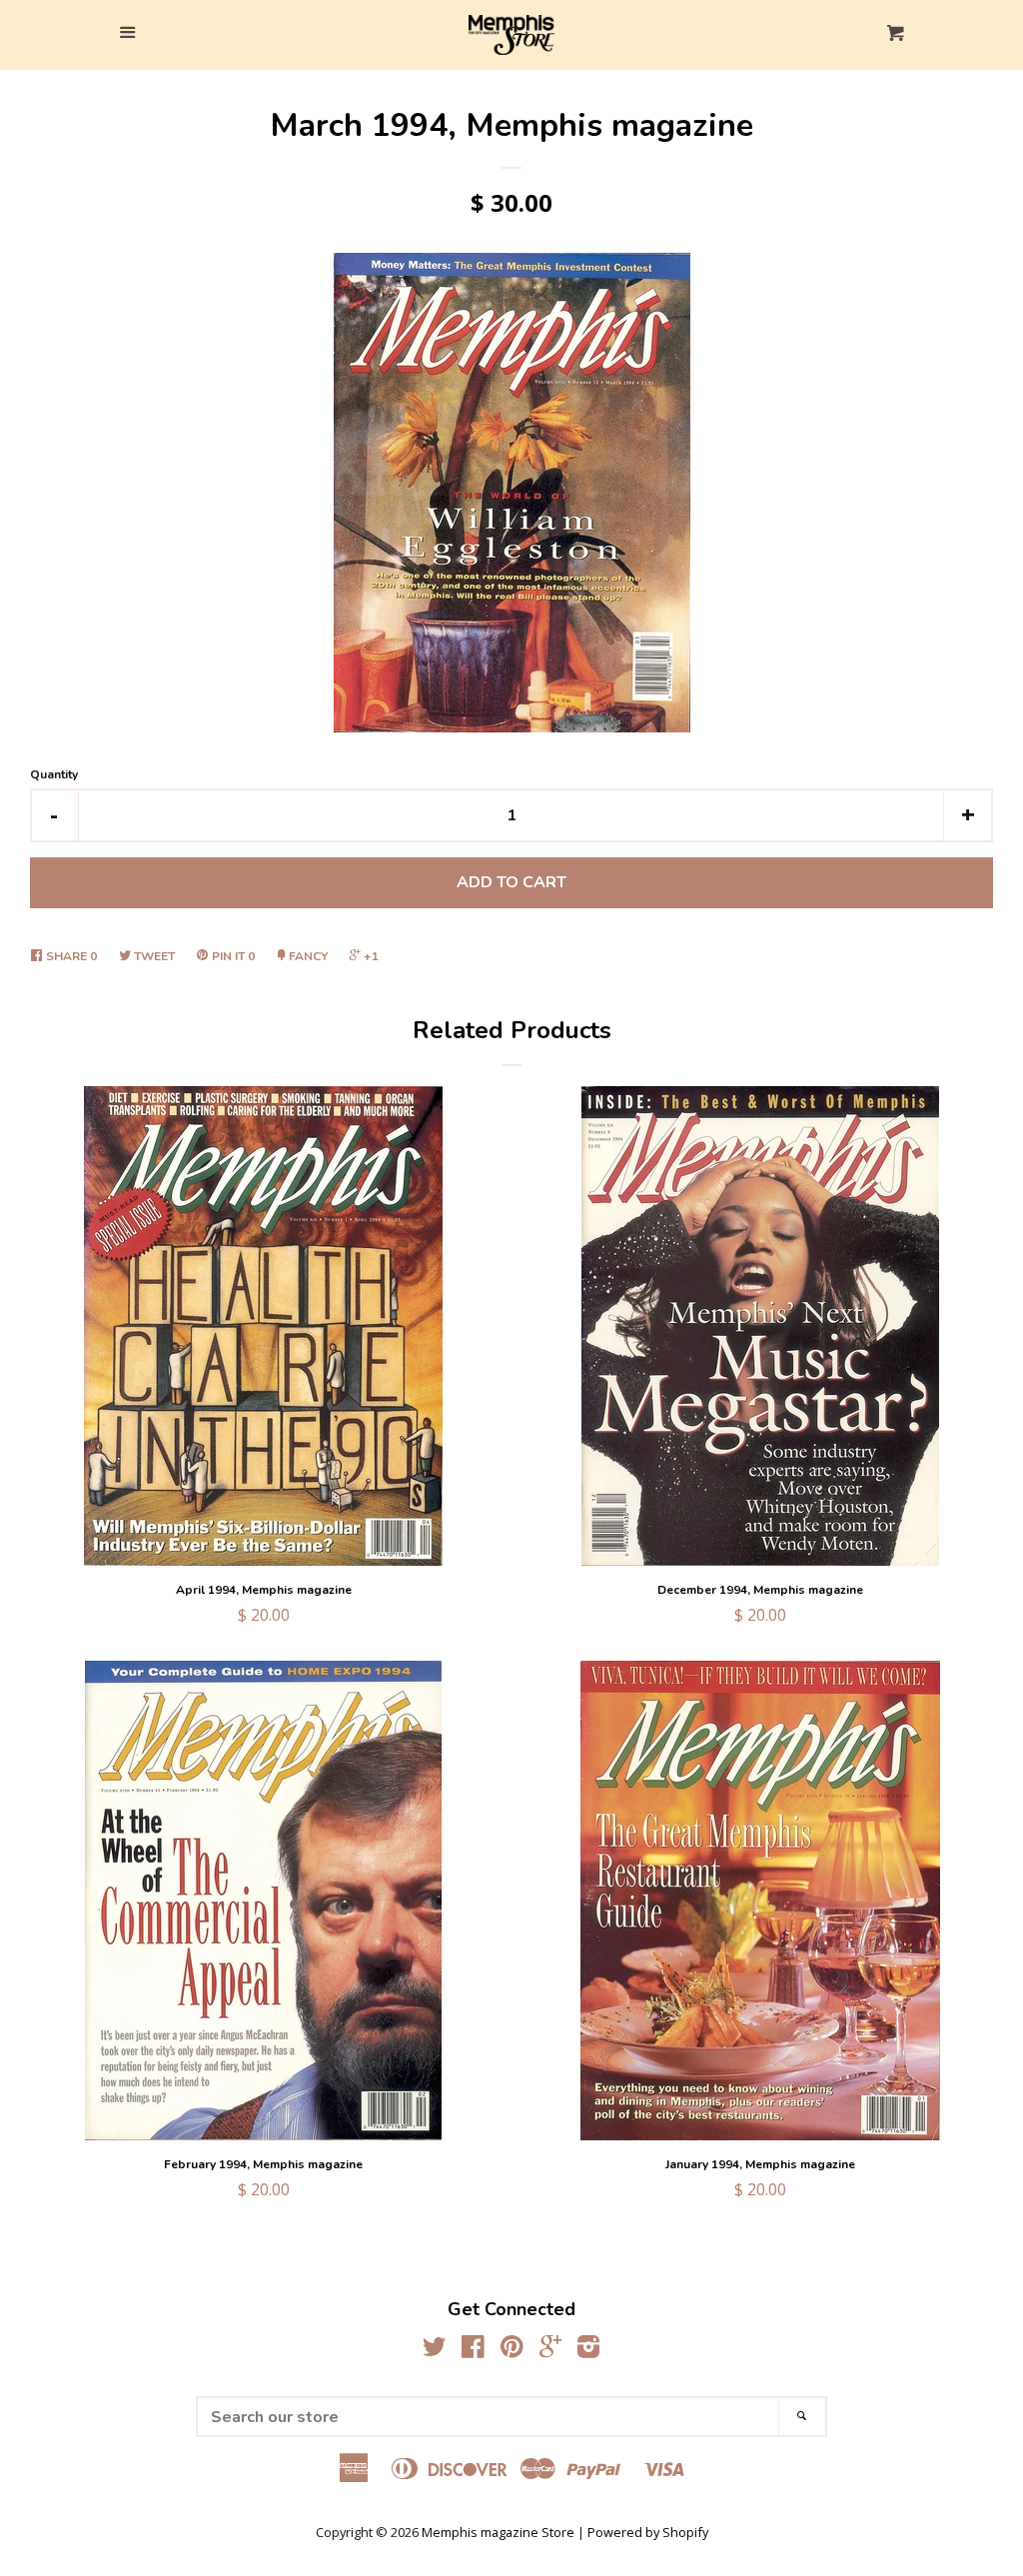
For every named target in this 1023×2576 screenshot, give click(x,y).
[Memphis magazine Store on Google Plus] (550, 2350)
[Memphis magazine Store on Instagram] (588, 2350)
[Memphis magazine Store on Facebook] (473, 2350)
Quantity (54, 774)
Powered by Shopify (648, 2532)
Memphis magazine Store (498, 2532)
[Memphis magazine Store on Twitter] (435, 2350)
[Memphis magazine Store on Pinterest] (512, 2350)
